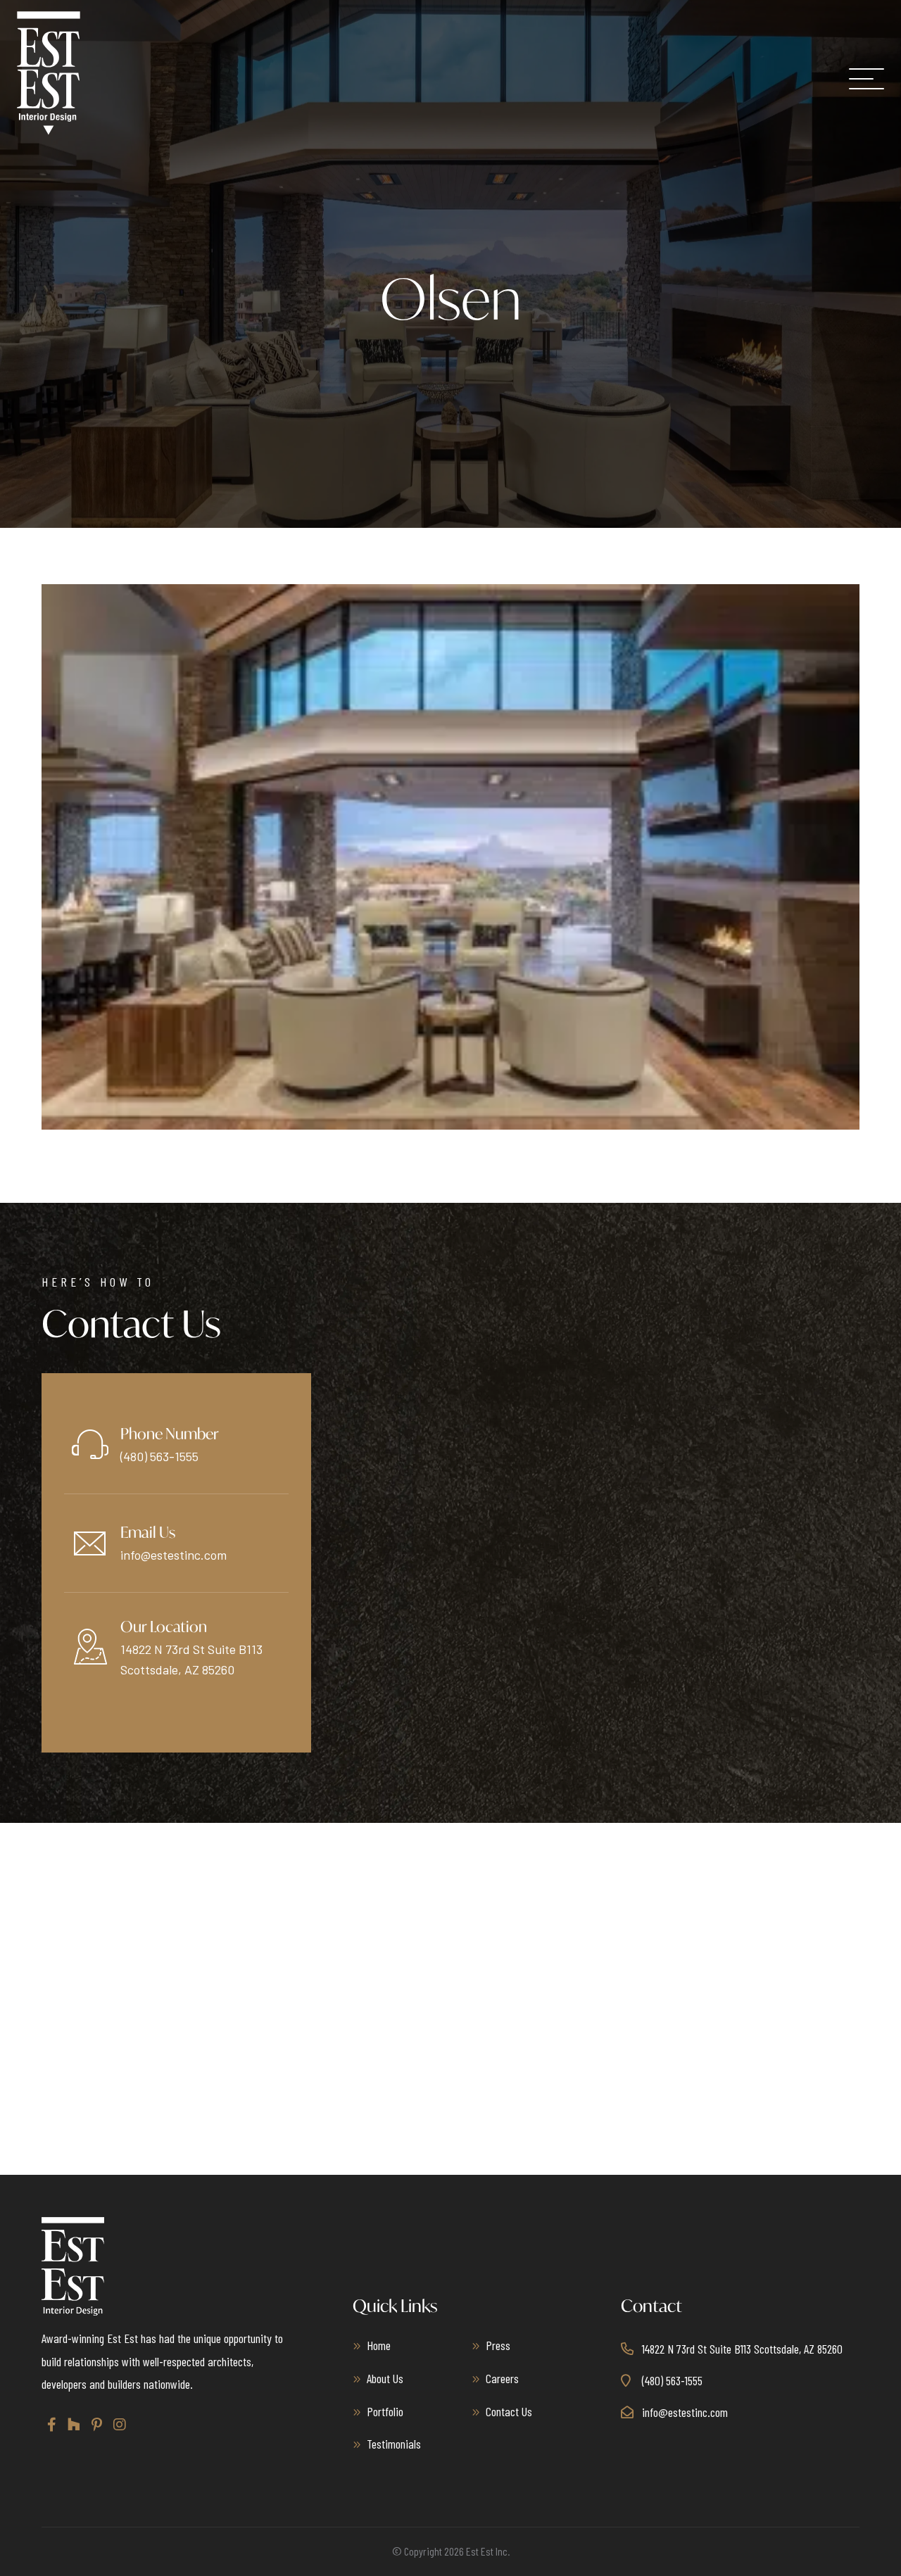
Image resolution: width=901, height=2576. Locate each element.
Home (379, 2345)
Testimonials (394, 2444)
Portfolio (385, 2411)
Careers (502, 2378)
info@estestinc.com (174, 1555)
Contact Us (509, 2411)
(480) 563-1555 (159, 1456)
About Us (385, 2378)
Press (498, 2345)
